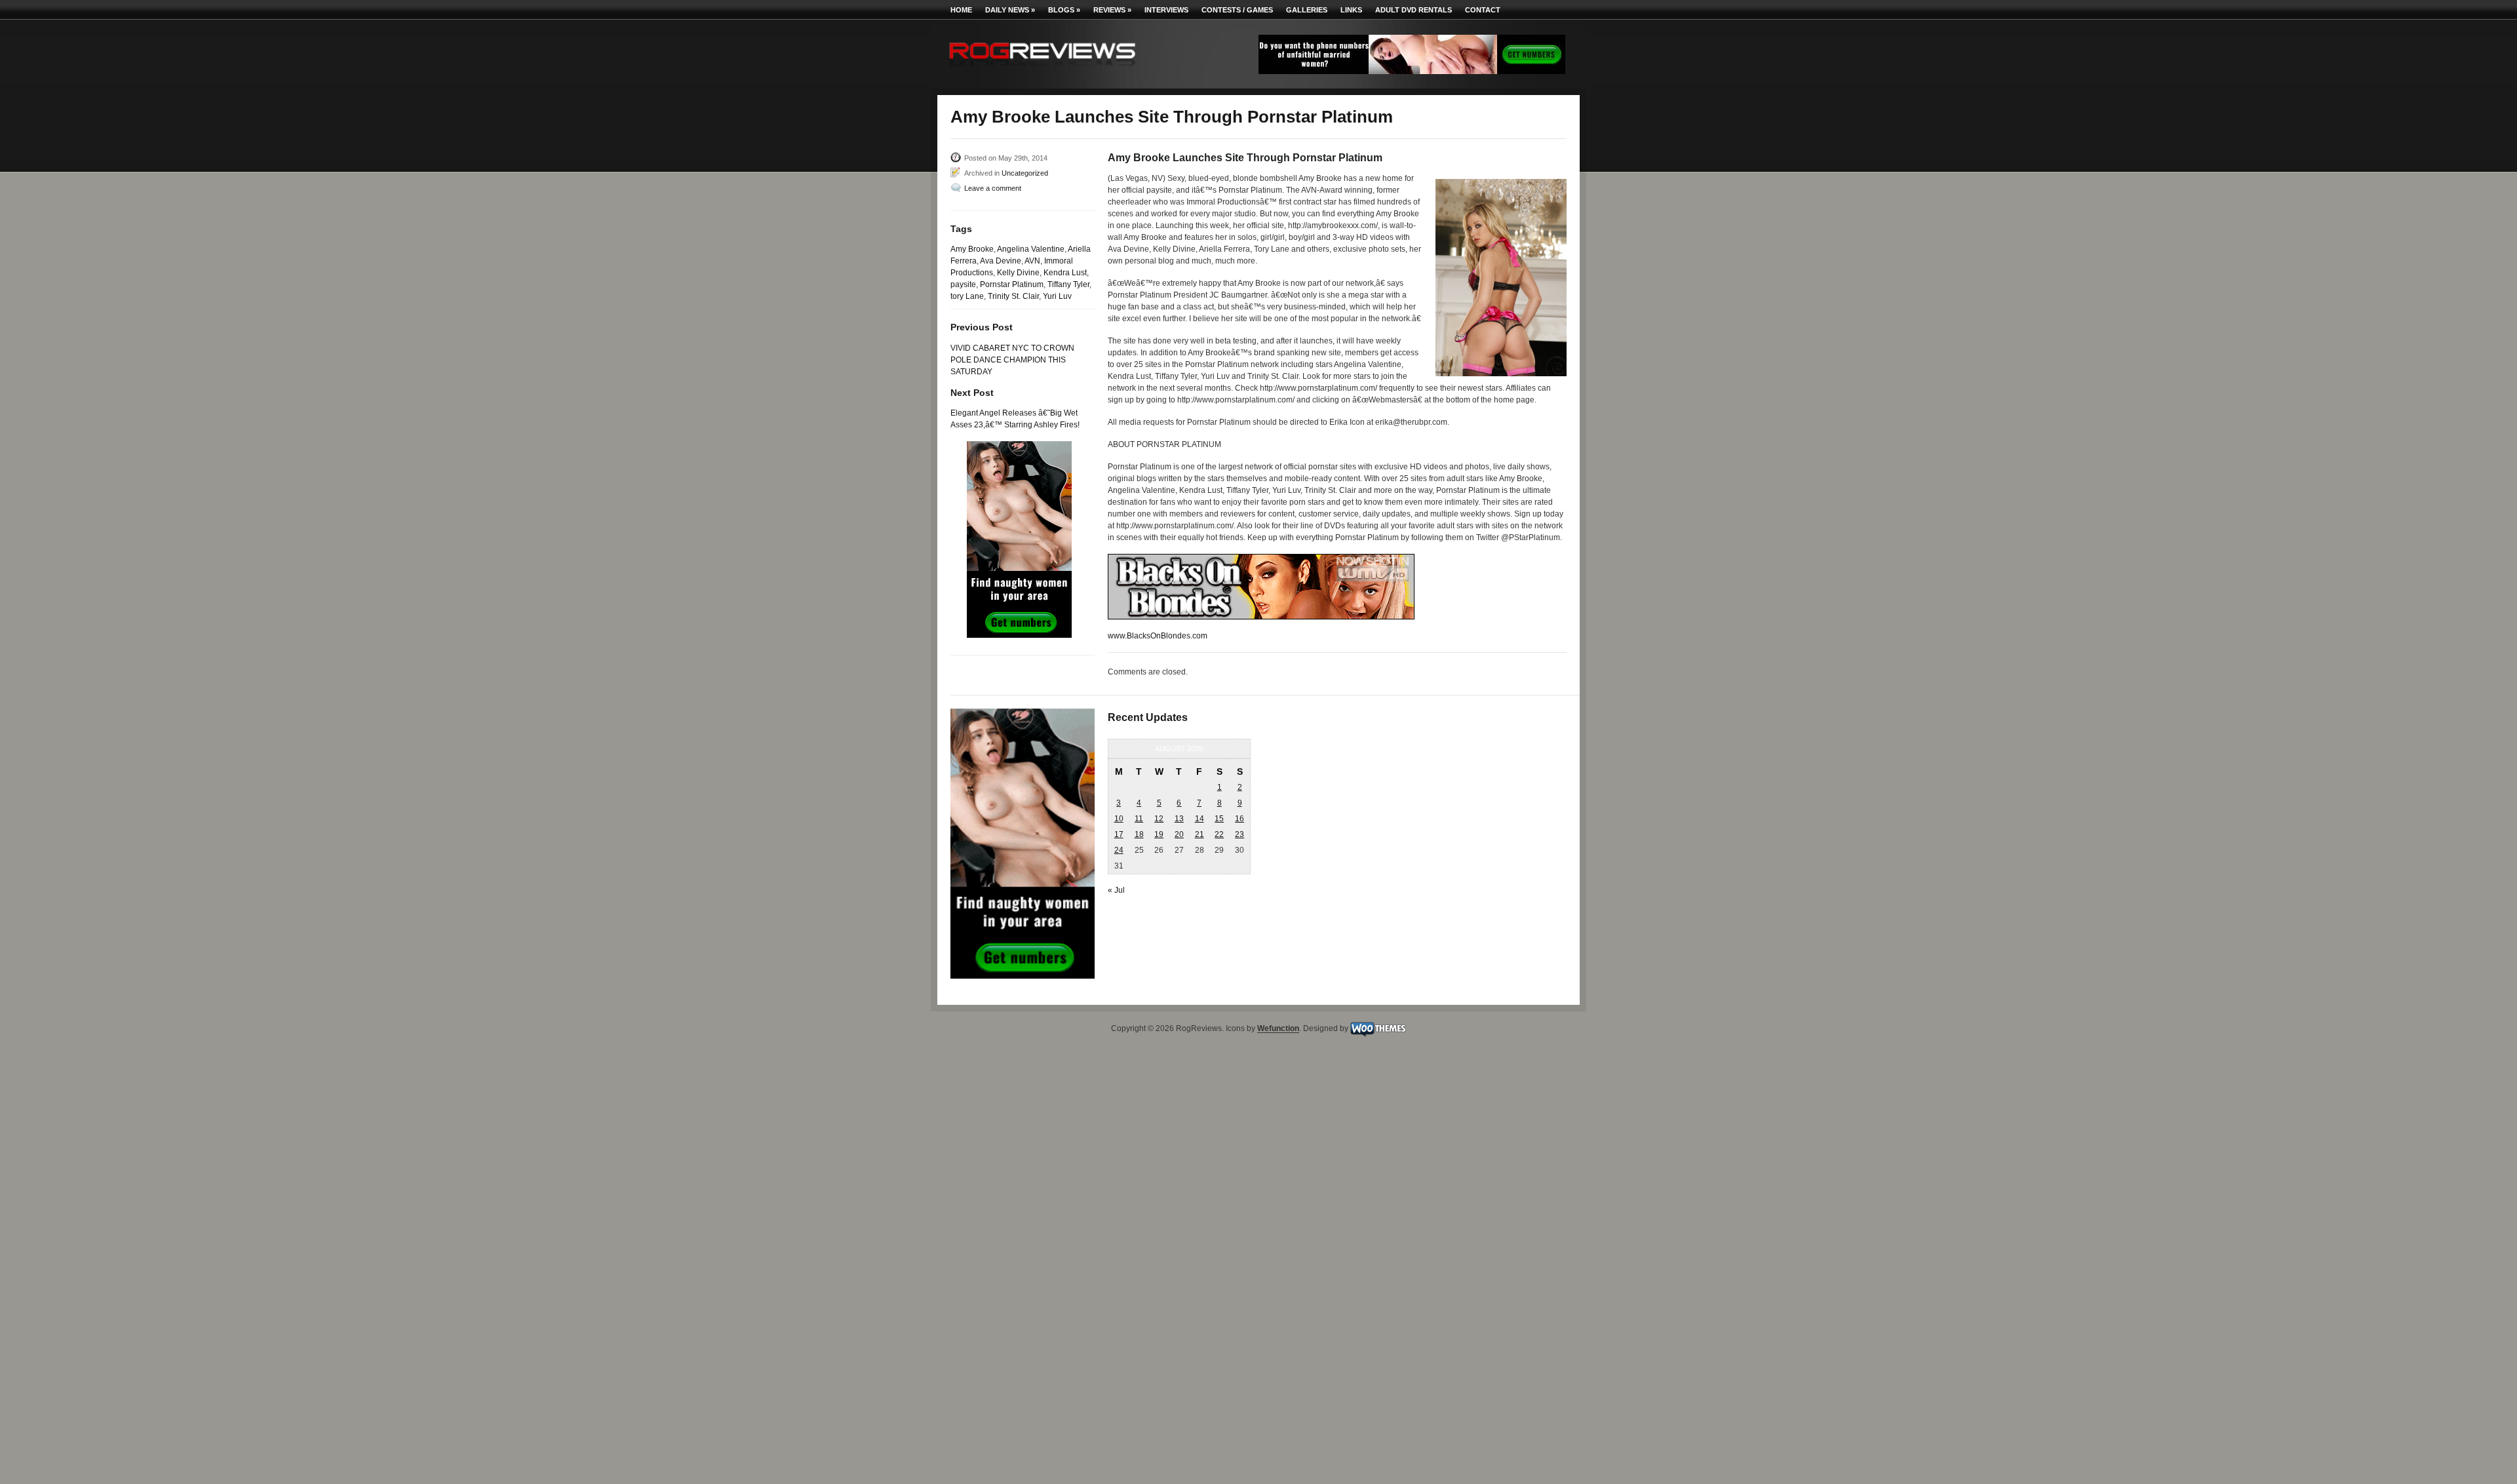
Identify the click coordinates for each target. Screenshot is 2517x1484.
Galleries (1307, 10)
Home (961, 10)
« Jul (1116, 890)
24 (1119, 850)
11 (1139, 819)
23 (1239, 834)
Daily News (1010, 10)
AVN (1032, 261)
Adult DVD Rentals (1414, 10)
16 (1239, 819)
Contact (1483, 10)
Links (1351, 10)
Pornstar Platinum (1012, 284)
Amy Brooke (972, 249)
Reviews (1112, 10)
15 (1219, 819)
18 (1139, 834)
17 (1119, 834)
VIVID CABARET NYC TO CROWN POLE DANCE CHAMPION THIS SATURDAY (1012, 360)
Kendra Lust (1065, 273)
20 (1179, 834)
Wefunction (1278, 1029)
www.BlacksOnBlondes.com (1158, 636)
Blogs (1064, 10)
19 (1159, 834)
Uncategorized (1025, 173)
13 (1179, 819)
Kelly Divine (1018, 273)
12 (1159, 819)
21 (1200, 834)
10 (1119, 819)
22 (1219, 834)
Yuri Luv (1057, 296)
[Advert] (1412, 71)
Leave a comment (993, 188)
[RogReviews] (1042, 69)
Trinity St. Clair (1013, 296)
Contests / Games (1237, 10)
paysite (963, 284)
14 (1200, 819)
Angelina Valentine (1031, 249)
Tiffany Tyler (1068, 284)
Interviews (1166, 10)
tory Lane (967, 296)
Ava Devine (1001, 261)
